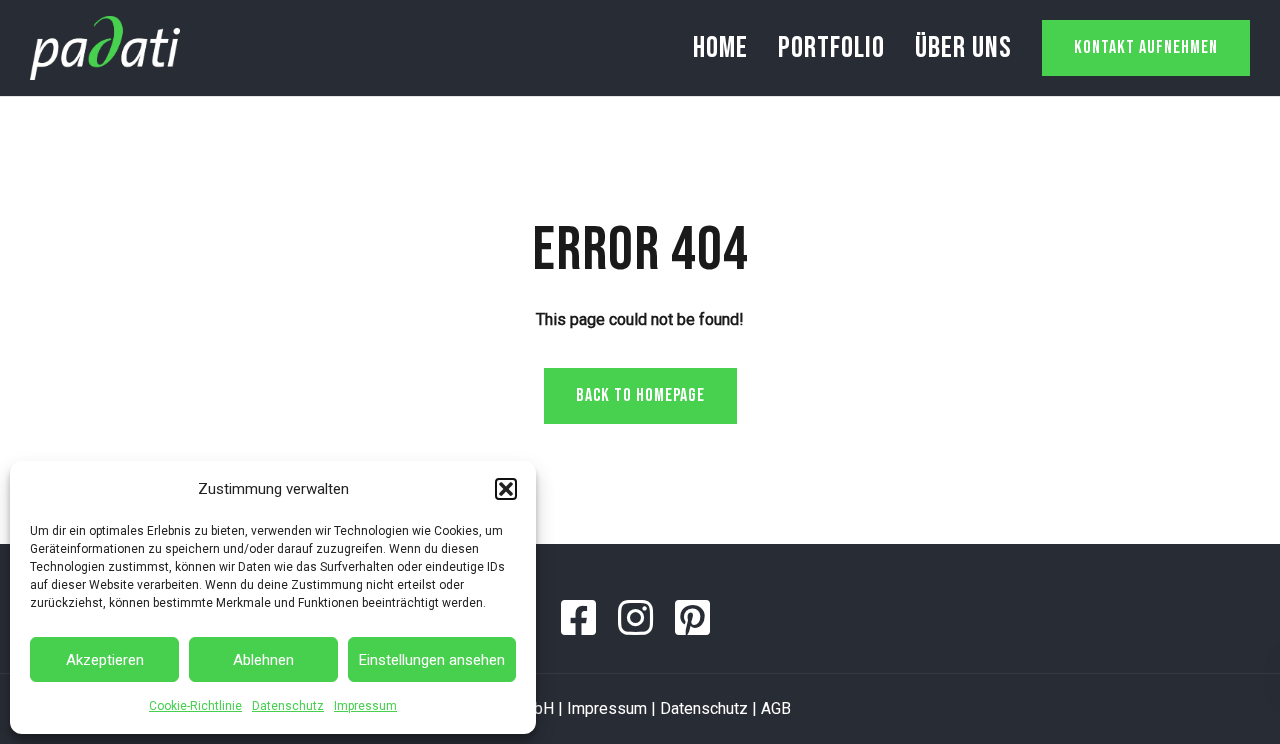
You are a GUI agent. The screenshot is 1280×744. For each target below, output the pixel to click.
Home (720, 48)
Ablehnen (263, 660)
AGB (776, 708)
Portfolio (831, 48)
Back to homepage (640, 395)
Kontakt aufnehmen (1146, 47)
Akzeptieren (105, 660)
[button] (506, 489)
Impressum (365, 706)
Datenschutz (288, 706)
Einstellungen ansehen (432, 660)
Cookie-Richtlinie (195, 706)
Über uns (963, 48)
